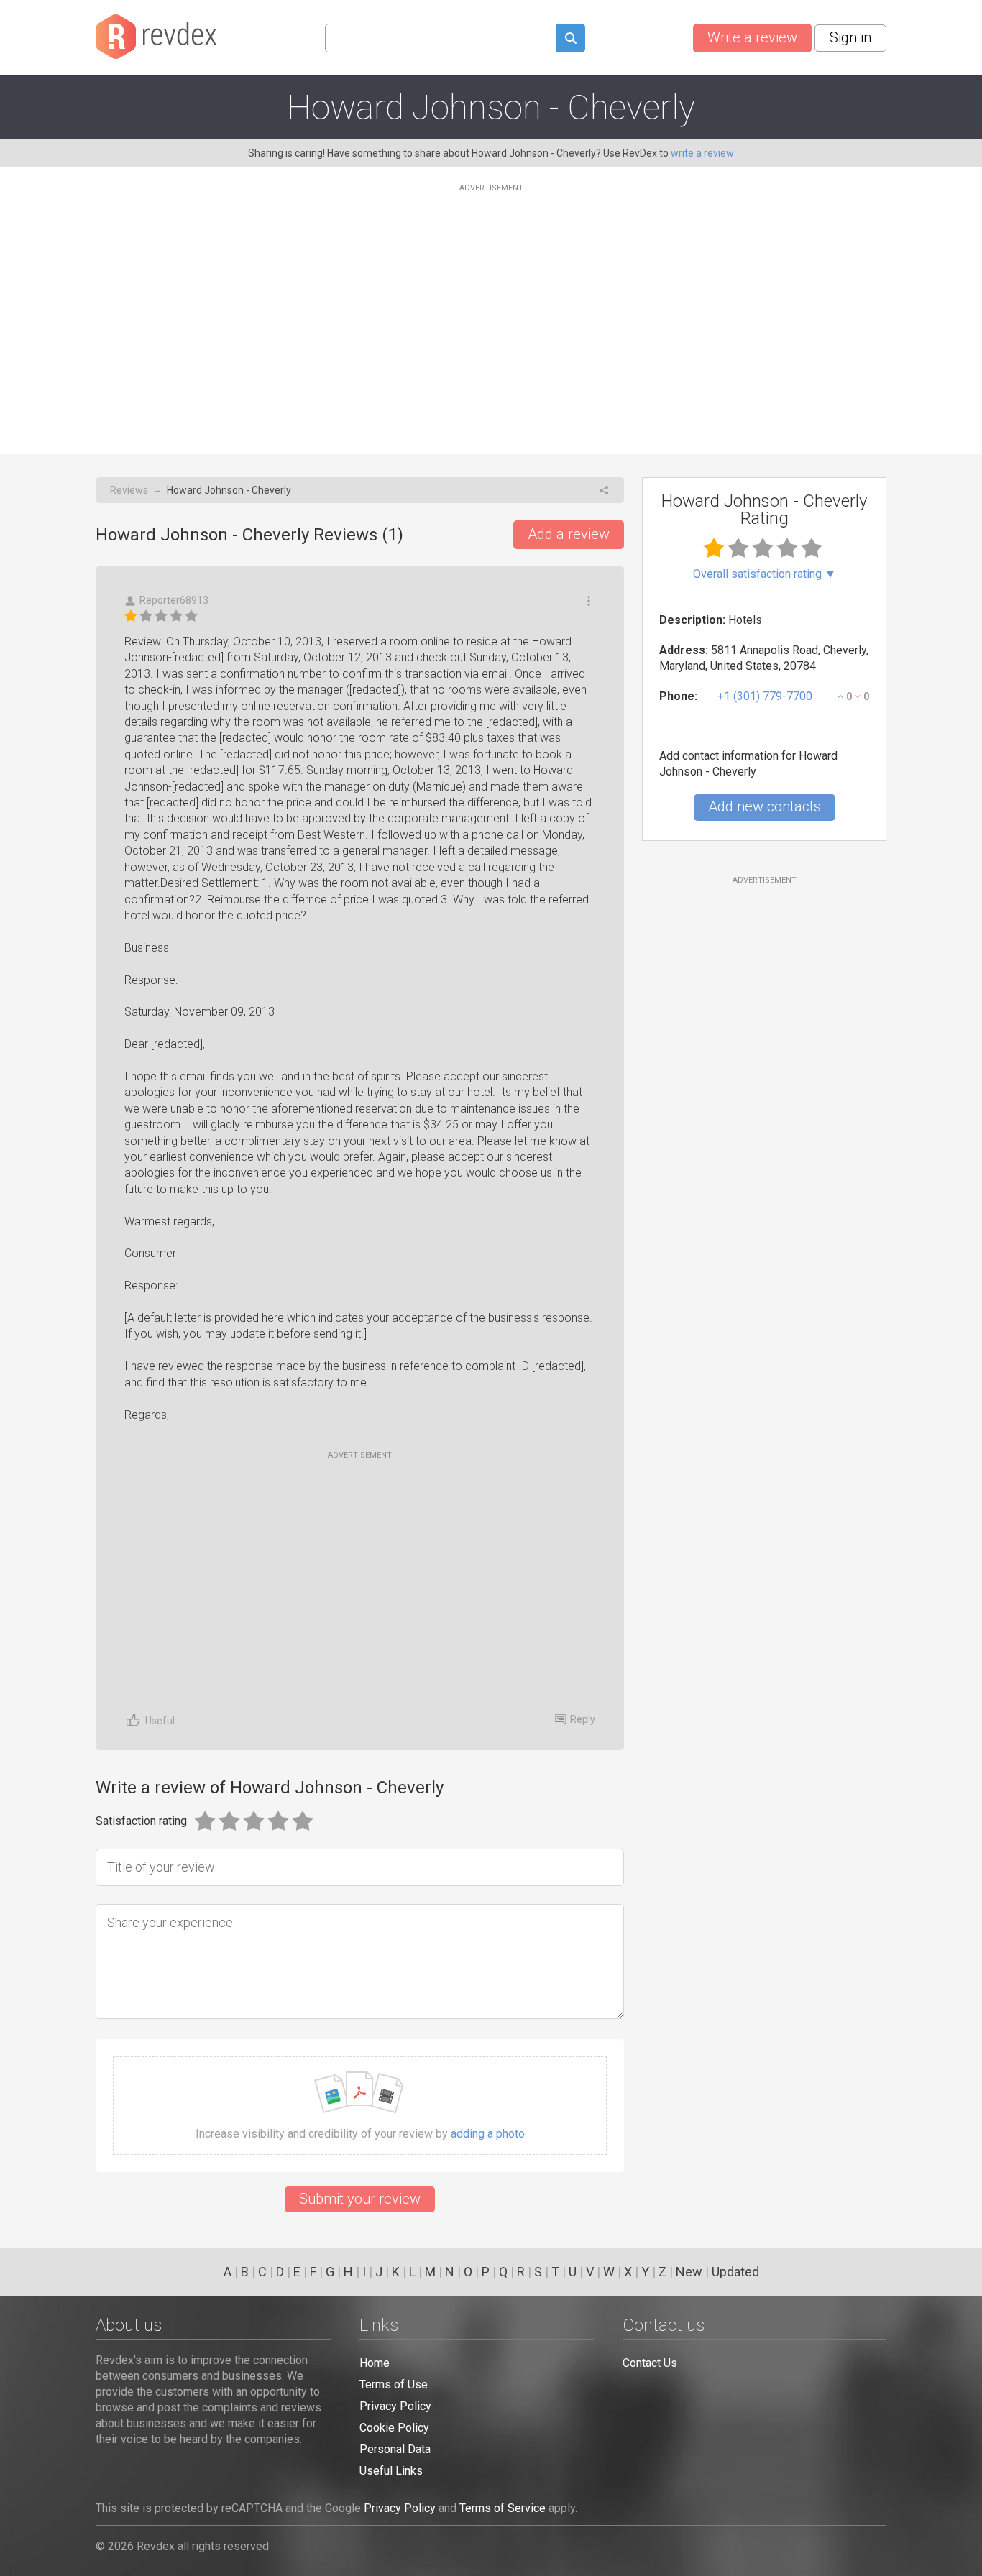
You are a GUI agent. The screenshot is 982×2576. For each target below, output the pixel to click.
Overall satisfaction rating (765, 574)
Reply (583, 1719)
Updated (735, 2272)
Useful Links (391, 2471)
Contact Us (650, 2363)
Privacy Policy (395, 2406)
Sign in (850, 37)
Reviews (129, 490)
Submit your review (360, 2199)
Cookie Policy (394, 2428)
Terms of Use (394, 2384)
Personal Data (395, 2449)
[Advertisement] (491, 310)
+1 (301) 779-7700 (765, 696)
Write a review (752, 37)
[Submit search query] (571, 40)
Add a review (569, 534)
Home (375, 2363)
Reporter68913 (174, 600)
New (689, 2272)
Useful (160, 1721)
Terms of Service (503, 2508)
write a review (702, 153)
